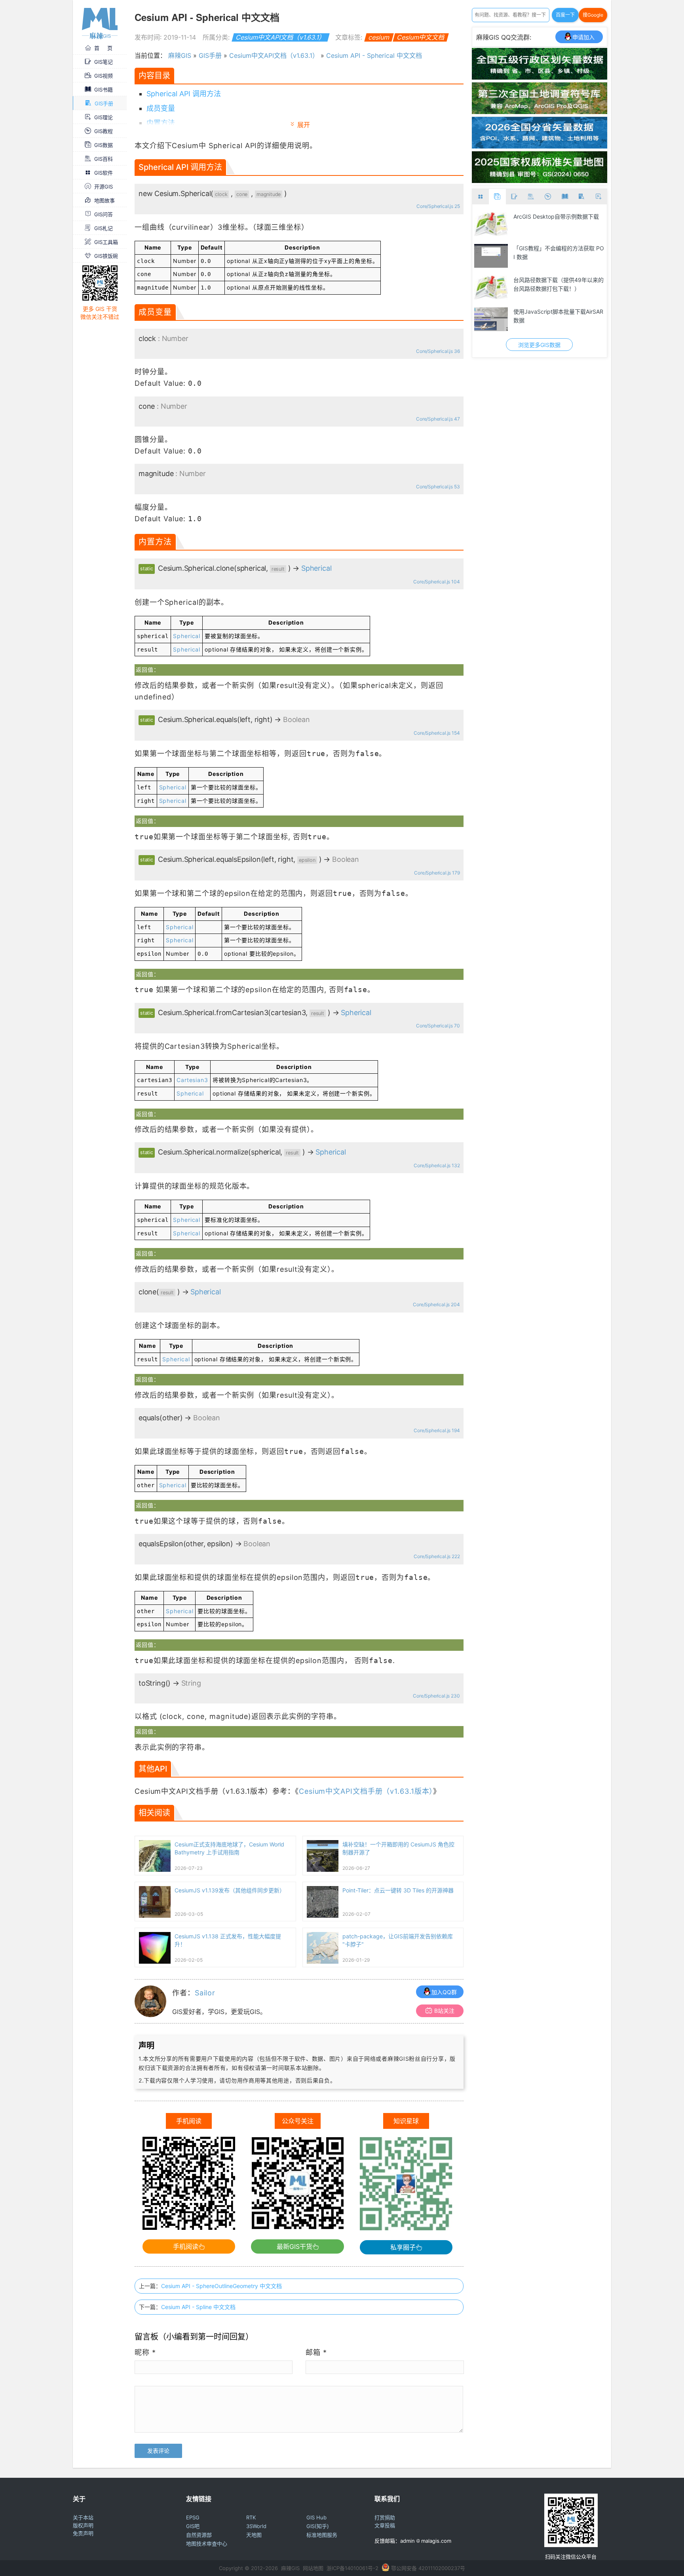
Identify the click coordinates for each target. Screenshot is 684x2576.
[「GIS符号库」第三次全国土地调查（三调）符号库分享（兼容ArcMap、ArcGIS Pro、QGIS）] (540, 112)
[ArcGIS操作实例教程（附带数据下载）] (491, 288)
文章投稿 (385, 2525)
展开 (304, 125)
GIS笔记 (104, 62)
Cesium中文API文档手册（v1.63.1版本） (366, 1791)
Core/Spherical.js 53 (438, 487)
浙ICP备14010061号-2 (352, 2568)
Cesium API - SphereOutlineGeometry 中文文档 (221, 2286)
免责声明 (83, 2533)
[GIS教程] (548, 197)
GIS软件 (104, 173)
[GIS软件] (481, 197)
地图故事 (104, 200)
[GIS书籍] (565, 197)
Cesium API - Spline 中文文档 (198, 2307)
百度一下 (565, 15)
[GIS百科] (531, 197)
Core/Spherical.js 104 (436, 582)
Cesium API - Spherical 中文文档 (374, 55)
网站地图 (313, 2568)
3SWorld (256, 2526)
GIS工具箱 (106, 242)
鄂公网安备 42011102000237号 (428, 2568)
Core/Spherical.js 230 (436, 1696)
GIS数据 (104, 145)
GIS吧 (193, 2526)
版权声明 (83, 2525)
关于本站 (83, 2517)
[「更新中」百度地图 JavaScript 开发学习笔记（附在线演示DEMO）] (491, 319)
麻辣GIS (180, 55)
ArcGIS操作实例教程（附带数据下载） (556, 284)
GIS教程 (104, 131)
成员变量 (161, 108)
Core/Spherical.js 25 (438, 206)
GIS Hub (316, 2517)
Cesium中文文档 (421, 37)
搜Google (593, 15)
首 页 (103, 48)
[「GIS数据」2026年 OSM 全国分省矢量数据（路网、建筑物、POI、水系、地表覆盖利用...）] (540, 146)
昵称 (145, 2352)
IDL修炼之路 (529, 248)
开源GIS (104, 187)
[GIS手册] (582, 197)
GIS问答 (104, 214)
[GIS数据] (497, 197)
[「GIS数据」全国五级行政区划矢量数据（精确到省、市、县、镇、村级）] (540, 77)
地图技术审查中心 (207, 2544)
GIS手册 (104, 103)
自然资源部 (199, 2535)
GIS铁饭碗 (106, 256)
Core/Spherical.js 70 (438, 1026)
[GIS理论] (598, 197)
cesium (379, 37)
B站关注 (444, 2011)
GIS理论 (104, 117)
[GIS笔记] (514, 197)
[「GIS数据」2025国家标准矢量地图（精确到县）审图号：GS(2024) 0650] (540, 181)
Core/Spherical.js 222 (437, 1556)
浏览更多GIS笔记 (539, 345)
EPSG (193, 2517)
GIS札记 (104, 228)
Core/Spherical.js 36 (438, 351)
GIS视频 (104, 76)
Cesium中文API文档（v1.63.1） (280, 37)
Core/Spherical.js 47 (438, 419)
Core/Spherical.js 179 (437, 873)
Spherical (316, 568)
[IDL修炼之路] (491, 256)
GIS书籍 (104, 90)
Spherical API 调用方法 (184, 94)
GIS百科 (104, 159)
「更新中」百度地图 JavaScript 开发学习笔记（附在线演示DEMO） (557, 316)
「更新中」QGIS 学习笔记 (546, 216)
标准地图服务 (322, 2535)
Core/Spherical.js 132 (437, 1165)
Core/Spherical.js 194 (437, 1430)
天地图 (254, 2535)
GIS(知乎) (318, 2526)
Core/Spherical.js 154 (437, 733)
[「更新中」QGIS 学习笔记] (491, 224)
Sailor (205, 1993)
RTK (251, 2517)
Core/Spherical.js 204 (436, 1304)
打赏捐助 (385, 2517)
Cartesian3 (192, 1080)
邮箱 (316, 2352)
